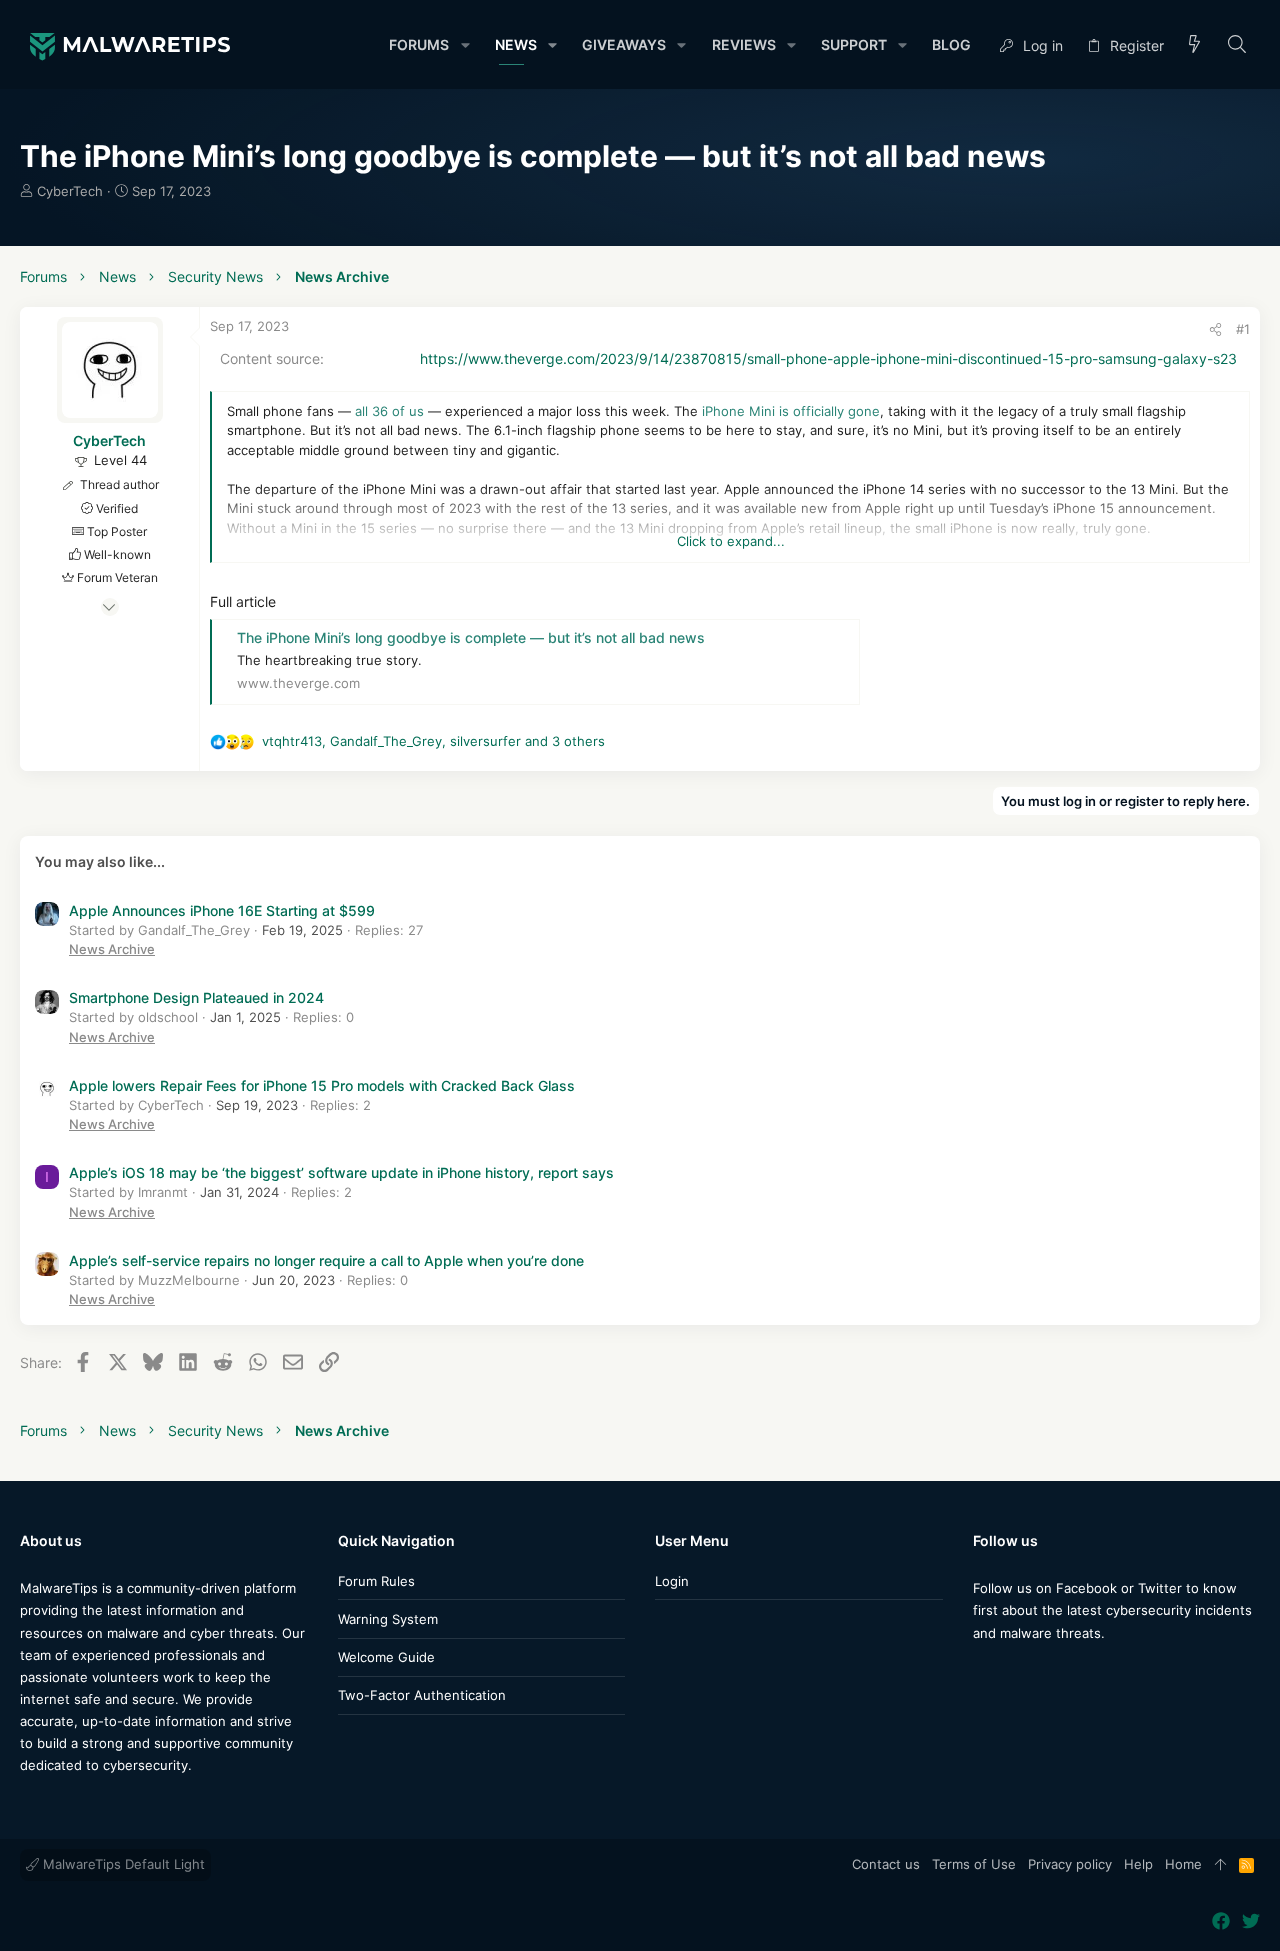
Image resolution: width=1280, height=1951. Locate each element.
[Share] (1215, 329)
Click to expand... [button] (731, 541)
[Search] (1237, 45)
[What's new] (1195, 45)
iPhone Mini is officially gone (791, 411)
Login (672, 1581)
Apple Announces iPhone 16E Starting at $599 (222, 910)
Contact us (886, 1864)
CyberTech (70, 191)
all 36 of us (389, 411)
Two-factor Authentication (422, 1695)
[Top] (1220, 1865)
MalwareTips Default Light (122, 1864)
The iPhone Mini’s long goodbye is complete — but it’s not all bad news (471, 637)
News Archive (112, 949)
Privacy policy (1070, 1864)
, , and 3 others (433, 741)
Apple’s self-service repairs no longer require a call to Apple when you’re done (326, 1260)
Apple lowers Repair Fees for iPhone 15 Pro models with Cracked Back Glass (322, 1085)
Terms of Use (974, 1864)
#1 (1243, 329)
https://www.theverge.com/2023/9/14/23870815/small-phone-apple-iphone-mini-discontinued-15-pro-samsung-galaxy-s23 (828, 358)
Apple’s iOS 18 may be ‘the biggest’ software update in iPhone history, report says (341, 1172)
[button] (464, 45)
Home (1183, 1864)
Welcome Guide (386, 1657)
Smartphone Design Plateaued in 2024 (196, 997)
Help (1138, 1864)
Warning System (388, 1619)
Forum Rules (376, 1581)
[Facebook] (982, 1672)
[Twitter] (1012, 1672)
